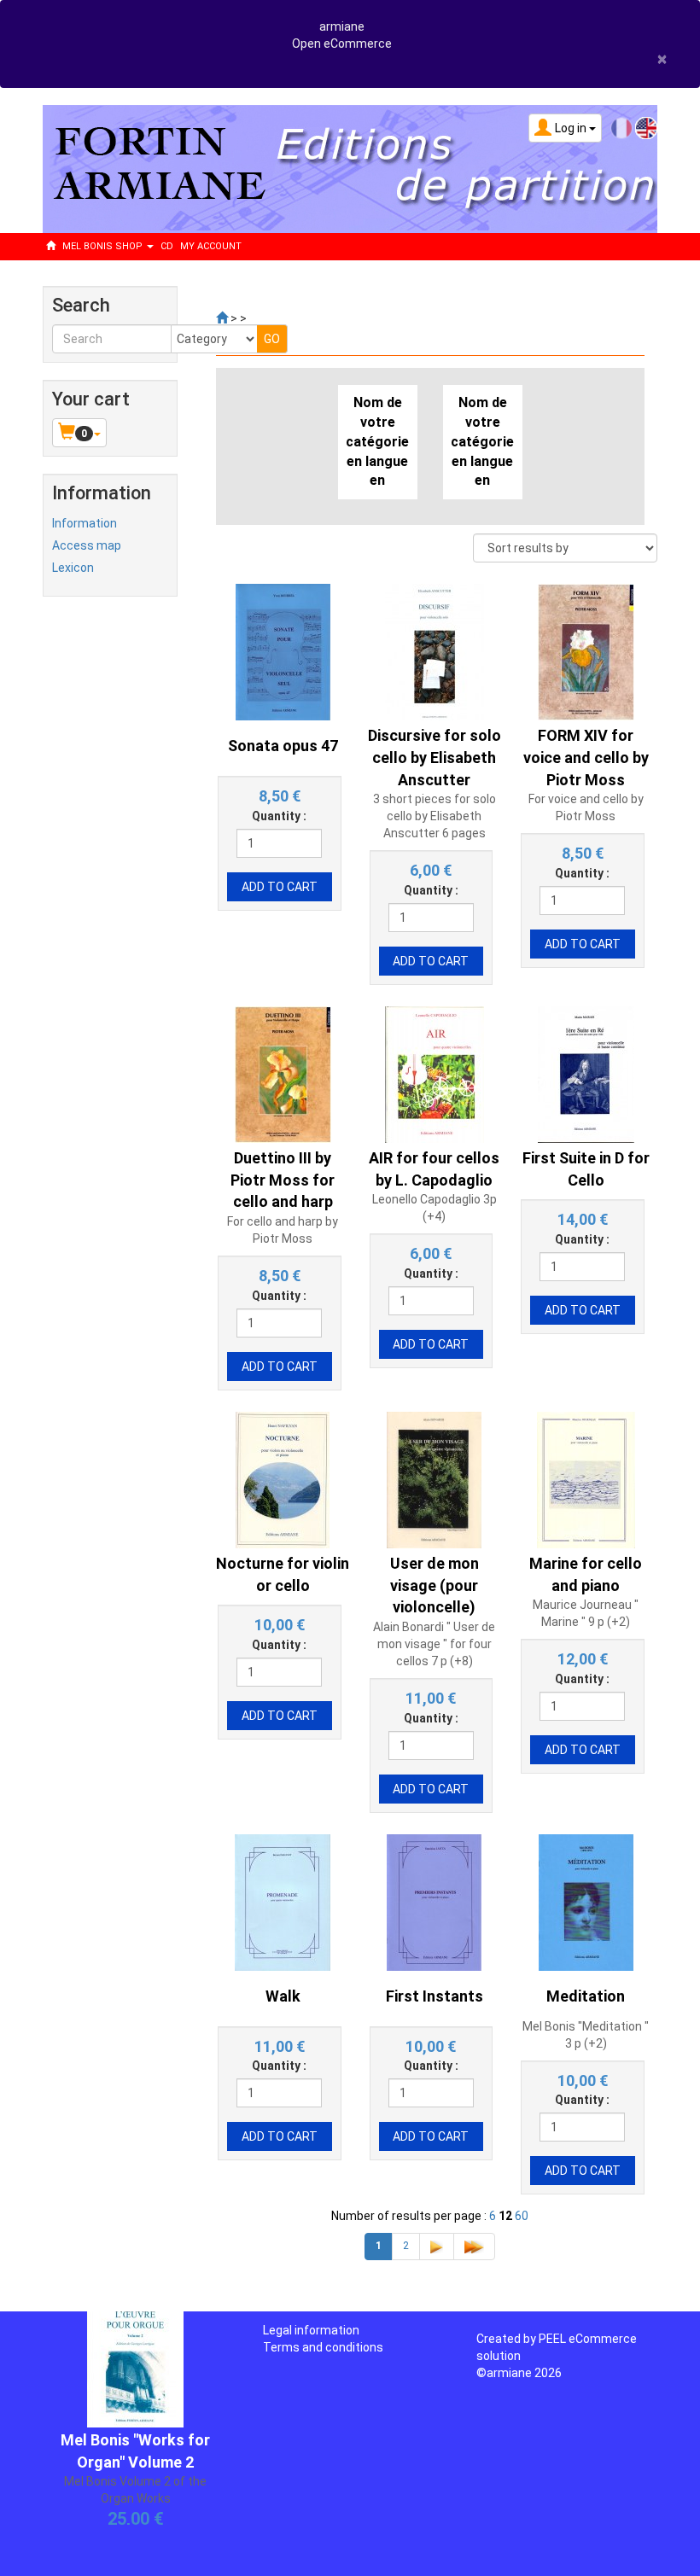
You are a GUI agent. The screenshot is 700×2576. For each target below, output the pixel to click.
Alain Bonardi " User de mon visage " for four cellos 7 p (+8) (434, 1644)
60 (522, 2216)
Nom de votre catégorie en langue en (377, 441)
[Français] (621, 127)
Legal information (311, 2330)
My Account (211, 246)
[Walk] (283, 1901)
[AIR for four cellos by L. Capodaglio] (435, 1074)
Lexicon (73, 568)
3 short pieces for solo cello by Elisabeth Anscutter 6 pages (435, 816)
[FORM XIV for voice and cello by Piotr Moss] (586, 651)
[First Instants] (434, 1901)
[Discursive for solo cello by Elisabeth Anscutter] (435, 651)
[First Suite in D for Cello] (586, 1074)
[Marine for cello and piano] (586, 1479)
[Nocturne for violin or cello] (283, 1479)
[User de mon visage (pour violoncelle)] (434, 1479)
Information (85, 523)
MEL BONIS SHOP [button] (104, 246)
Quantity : (279, 816)
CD (167, 246)
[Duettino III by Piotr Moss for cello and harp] (283, 1074)
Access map (87, 545)
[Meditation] (586, 1901)
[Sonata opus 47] (283, 651)
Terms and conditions (323, 2347)
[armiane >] (222, 318)
